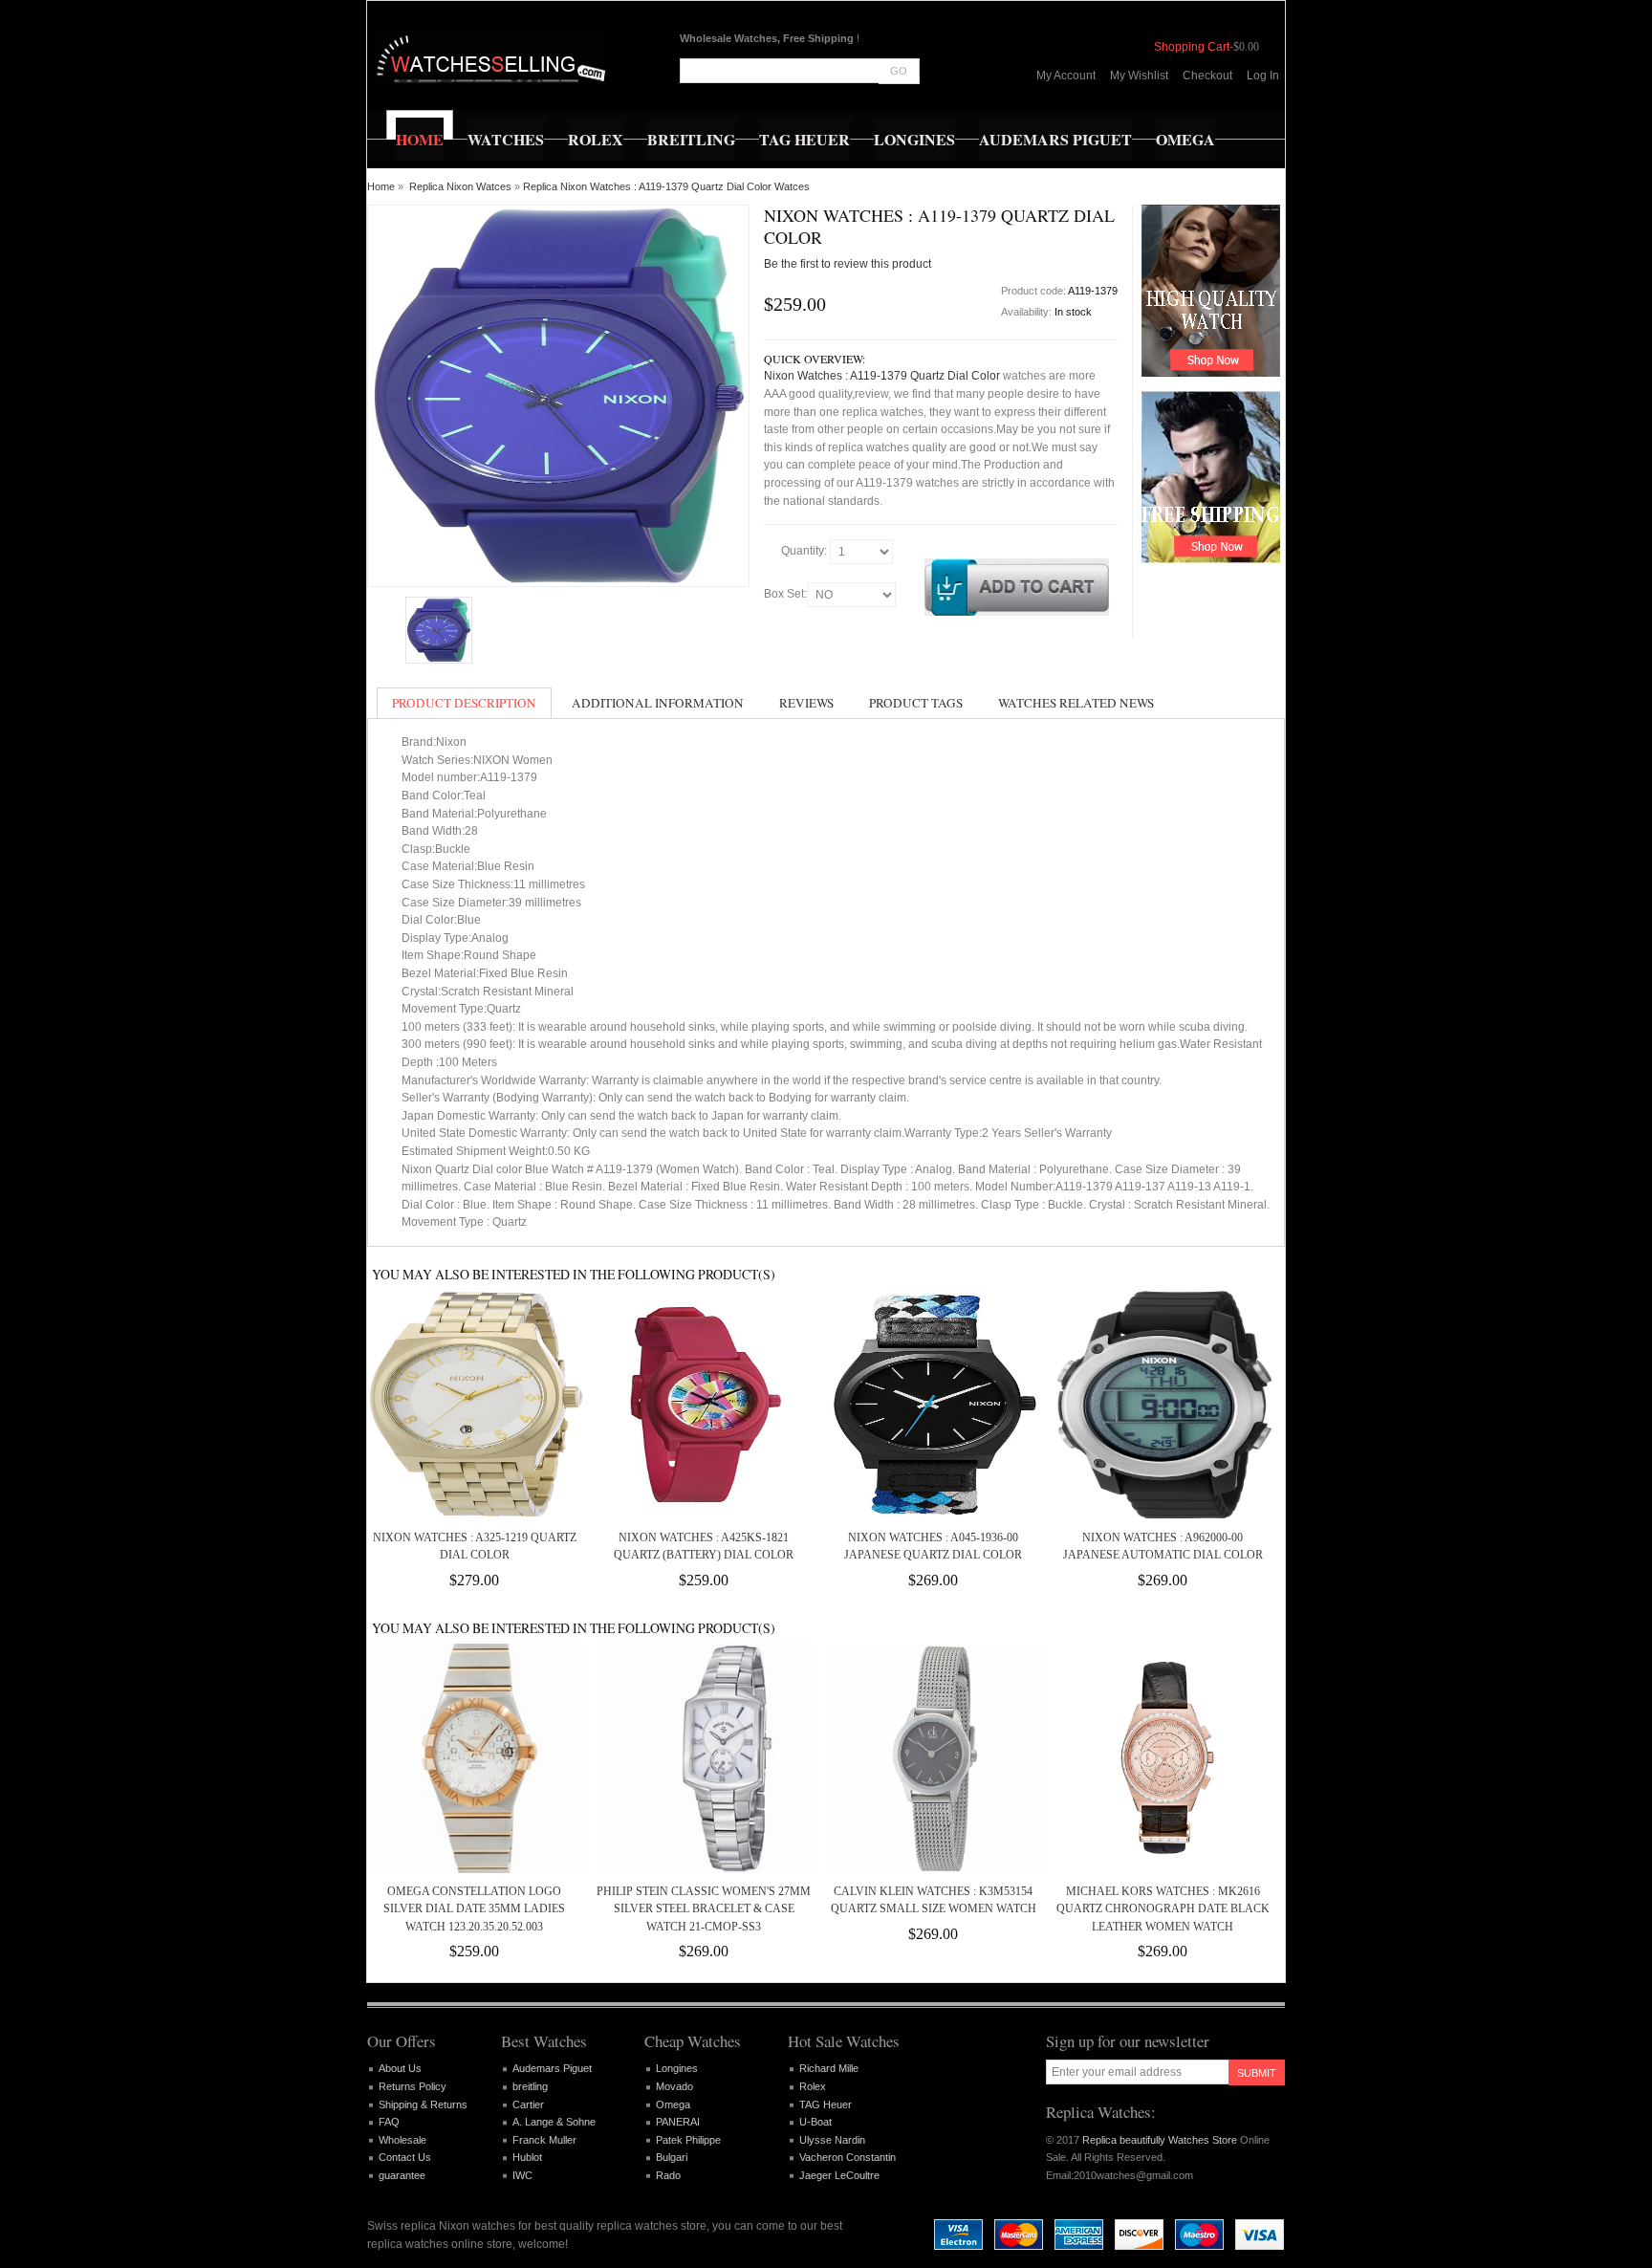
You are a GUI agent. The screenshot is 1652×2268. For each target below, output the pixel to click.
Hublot (527, 2157)
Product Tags (916, 703)
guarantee (402, 2175)
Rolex (813, 2086)
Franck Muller (544, 2140)
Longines (677, 2068)
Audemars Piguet (552, 2068)
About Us (400, 2068)
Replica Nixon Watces (460, 186)
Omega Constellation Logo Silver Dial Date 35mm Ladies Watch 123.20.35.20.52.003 (474, 1909)
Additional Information (658, 703)
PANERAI (678, 2122)
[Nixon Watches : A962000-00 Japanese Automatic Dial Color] (1163, 1405)
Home (381, 186)
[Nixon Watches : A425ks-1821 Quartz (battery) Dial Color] (704, 1405)
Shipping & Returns (423, 2104)
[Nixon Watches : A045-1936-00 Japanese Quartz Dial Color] (933, 1405)
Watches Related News (1076, 703)
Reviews (806, 703)
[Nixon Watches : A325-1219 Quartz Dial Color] (474, 1405)
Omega (673, 2104)
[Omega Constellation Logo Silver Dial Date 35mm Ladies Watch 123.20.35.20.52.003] (474, 1758)
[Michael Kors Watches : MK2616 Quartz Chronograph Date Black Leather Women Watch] (1163, 1758)
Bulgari (672, 2157)
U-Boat (815, 2122)
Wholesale (402, 2140)
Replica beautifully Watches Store (1160, 2140)
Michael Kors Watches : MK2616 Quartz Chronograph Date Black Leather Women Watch (1163, 1909)
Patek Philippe (688, 2140)
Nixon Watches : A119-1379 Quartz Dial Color (882, 376)
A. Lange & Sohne (554, 2122)
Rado (668, 2175)
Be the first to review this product (848, 264)
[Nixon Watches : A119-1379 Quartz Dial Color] (439, 630)
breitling (530, 2086)
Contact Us (405, 2157)
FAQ (389, 2122)
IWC (522, 2175)
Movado (674, 2086)
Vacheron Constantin (848, 2157)
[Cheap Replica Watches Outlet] (489, 57)
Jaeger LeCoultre (839, 2175)
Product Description (464, 703)
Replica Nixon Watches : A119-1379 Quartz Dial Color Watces (666, 186)
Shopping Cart (1192, 47)
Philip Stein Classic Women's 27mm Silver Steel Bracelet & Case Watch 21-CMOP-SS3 (704, 1909)
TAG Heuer (826, 2104)
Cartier (528, 2104)
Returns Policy (413, 2086)
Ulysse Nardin (832, 2140)
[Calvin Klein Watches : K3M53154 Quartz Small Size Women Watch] (933, 1758)
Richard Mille (829, 2068)
